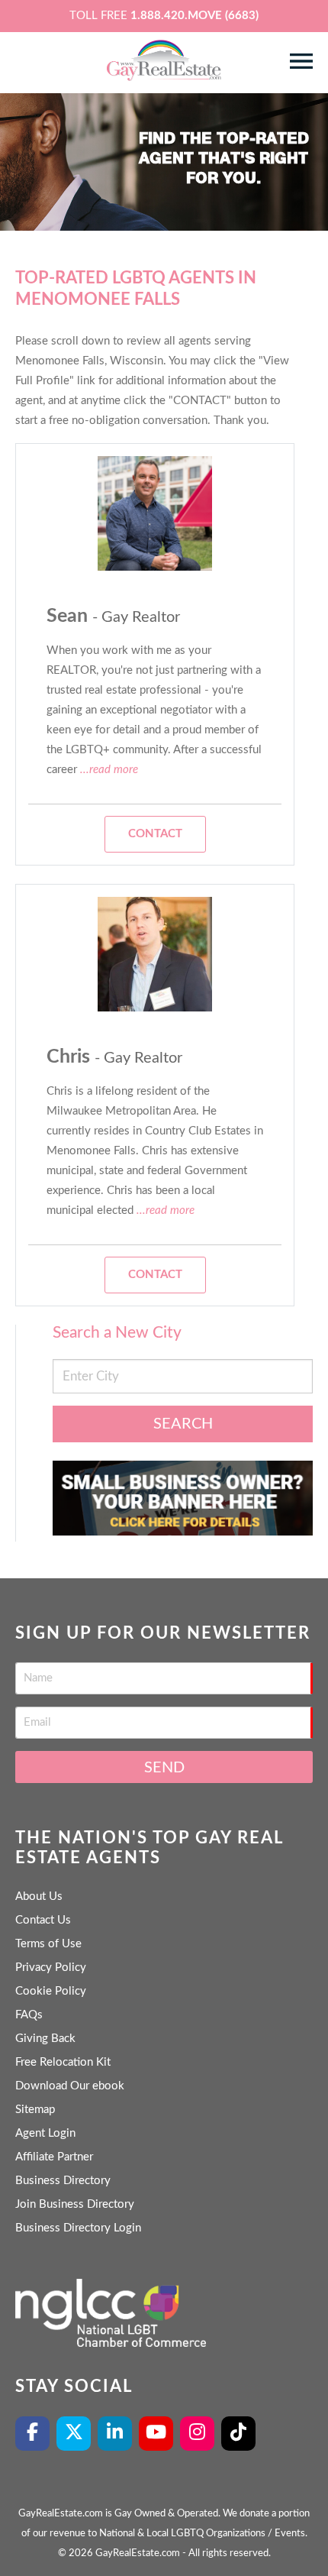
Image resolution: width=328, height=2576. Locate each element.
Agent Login (45, 2133)
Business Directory (63, 2181)
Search (183, 1424)
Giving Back (45, 2039)
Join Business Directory (75, 2204)
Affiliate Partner (54, 2157)
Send (164, 1768)
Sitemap (35, 2110)
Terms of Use (48, 1944)
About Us (39, 1896)
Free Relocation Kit (63, 2062)
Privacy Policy (51, 1968)
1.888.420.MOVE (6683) (195, 16)
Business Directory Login (78, 2228)
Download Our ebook (70, 2086)
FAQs (29, 2015)
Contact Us (43, 1920)
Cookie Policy (51, 1991)
